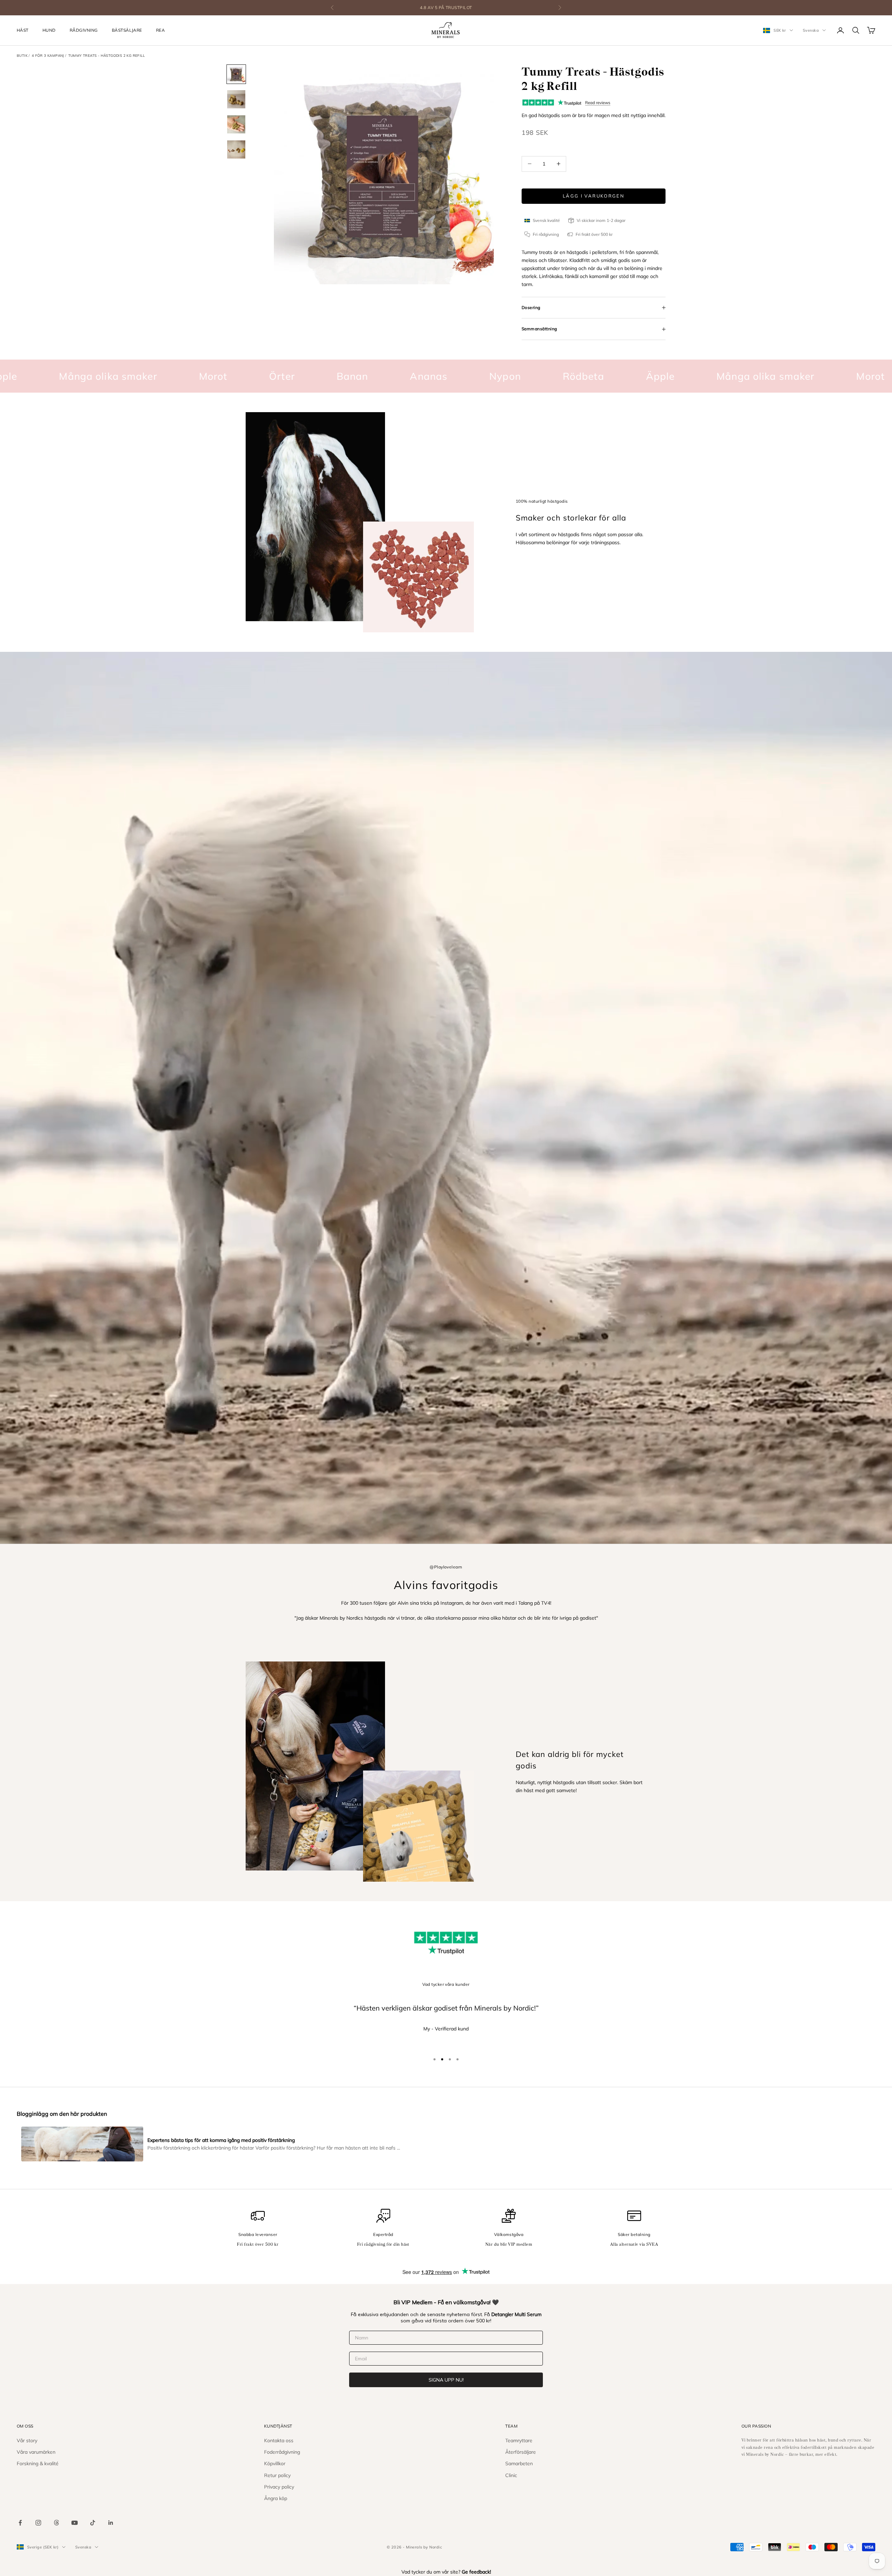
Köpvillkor (275, 2463)
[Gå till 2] (236, 99)
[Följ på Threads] (56, 2523)
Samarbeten (519, 2463)
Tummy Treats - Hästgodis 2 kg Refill (106, 56)
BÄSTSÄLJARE (127, 30)
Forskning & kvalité (38, 2463)
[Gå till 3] (236, 124)
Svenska (811, 30)
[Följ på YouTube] (75, 2523)
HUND (49, 30)
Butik (22, 56)
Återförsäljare (521, 2452)
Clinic (511, 2475)
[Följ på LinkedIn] (111, 2523)
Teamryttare (519, 2440)
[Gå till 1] (236, 74)
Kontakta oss (279, 2440)
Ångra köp (276, 2498)
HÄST (23, 30)
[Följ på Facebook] (20, 2523)
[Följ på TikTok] (93, 2523)
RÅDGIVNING (84, 30)
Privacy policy (279, 2487)
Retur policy (277, 2475)
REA (160, 30)
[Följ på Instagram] (38, 2523)
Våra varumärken (36, 2452)
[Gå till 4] (236, 149)
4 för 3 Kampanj (48, 56)
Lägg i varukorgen (594, 196)
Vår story (27, 2440)
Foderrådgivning (282, 2452)
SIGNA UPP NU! (446, 2380)
